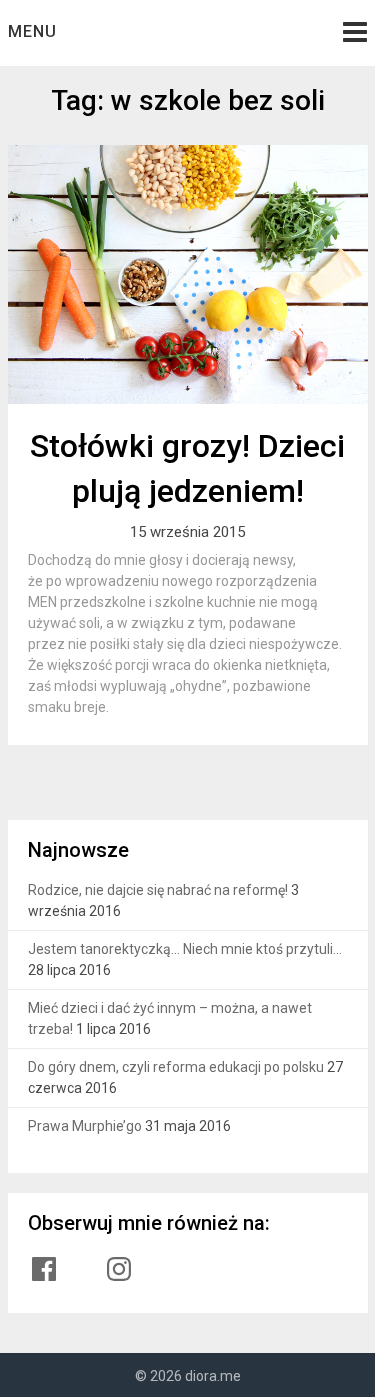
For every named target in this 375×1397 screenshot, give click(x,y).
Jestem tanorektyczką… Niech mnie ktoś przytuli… (185, 949)
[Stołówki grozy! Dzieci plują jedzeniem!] (188, 275)
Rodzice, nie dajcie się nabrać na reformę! (158, 890)
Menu (32, 31)
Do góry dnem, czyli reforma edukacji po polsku (176, 1067)
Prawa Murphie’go (85, 1126)
